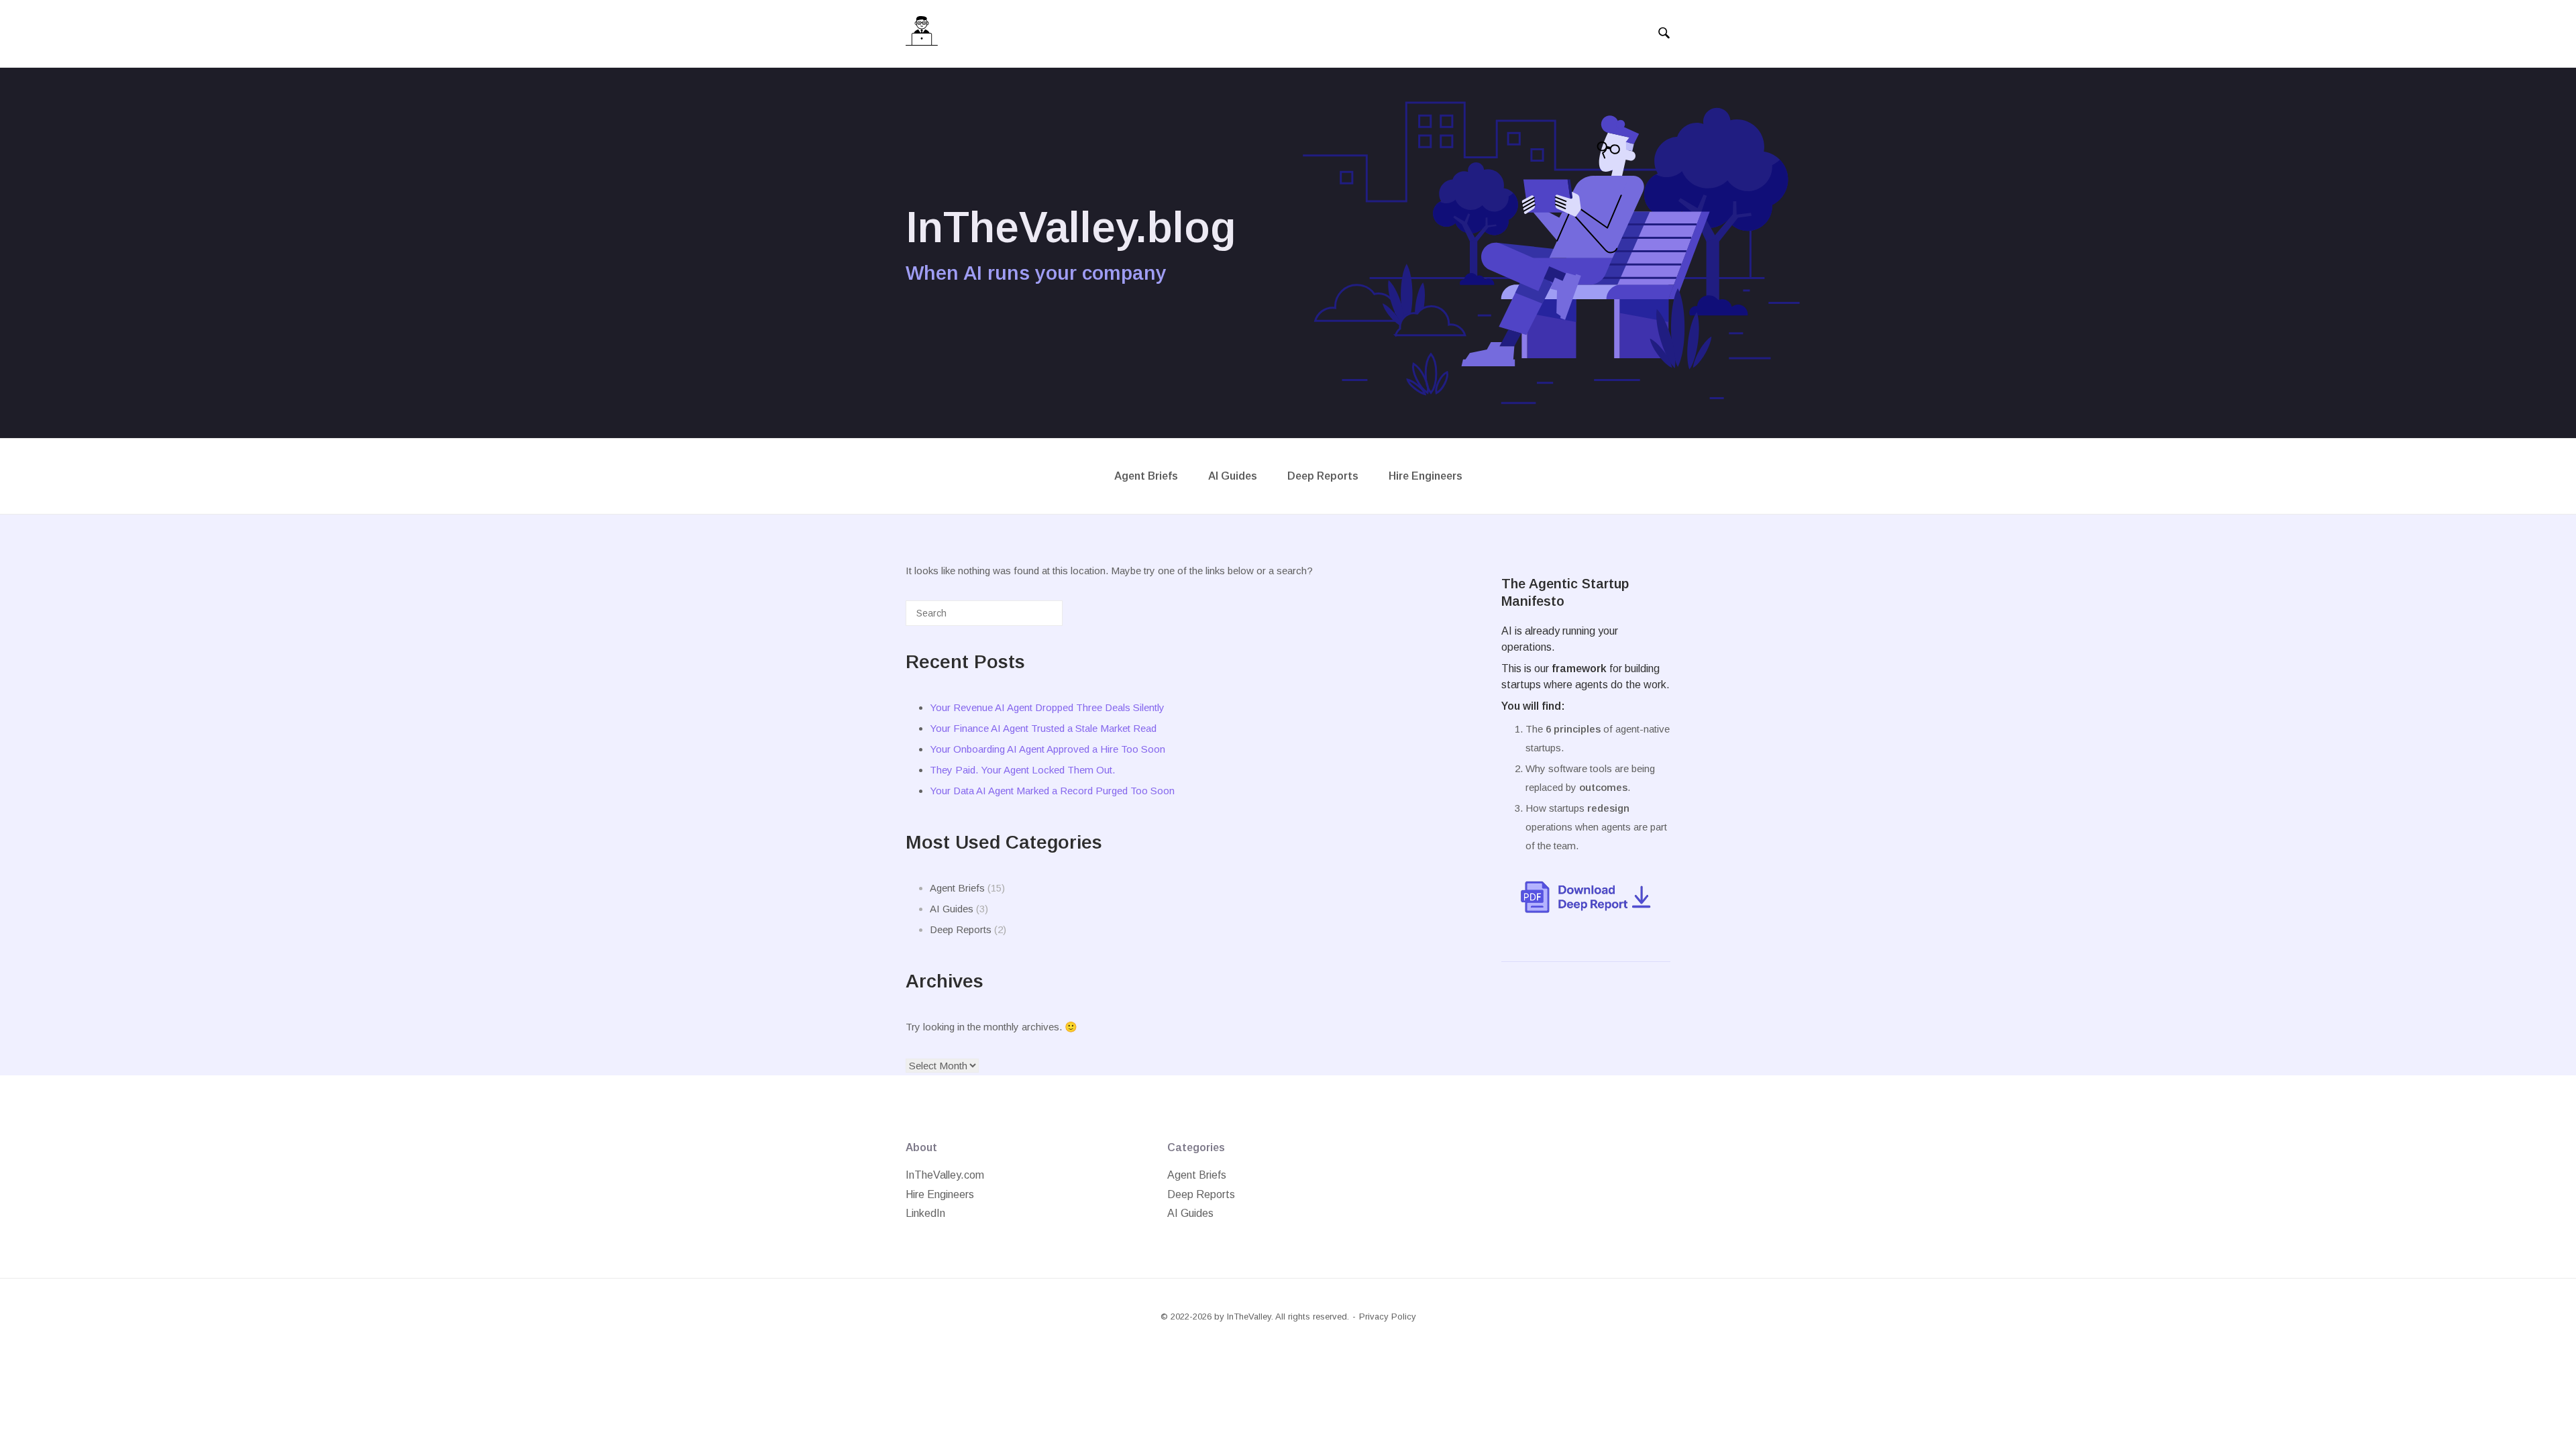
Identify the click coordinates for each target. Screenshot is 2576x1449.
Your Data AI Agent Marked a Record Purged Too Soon (1052, 791)
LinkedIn (925, 1213)
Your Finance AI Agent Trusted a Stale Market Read (1043, 728)
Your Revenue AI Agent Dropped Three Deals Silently (1047, 707)
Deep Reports (1323, 476)
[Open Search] (1664, 34)
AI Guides (1233, 476)
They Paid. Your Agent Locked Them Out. (1022, 770)
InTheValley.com (945, 1175)
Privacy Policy (1388, 1317)
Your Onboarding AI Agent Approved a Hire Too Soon (1048, 749)
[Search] (1032, 618)
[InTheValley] (922, 34)
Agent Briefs (1146, 476)
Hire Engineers (1426, 476)
